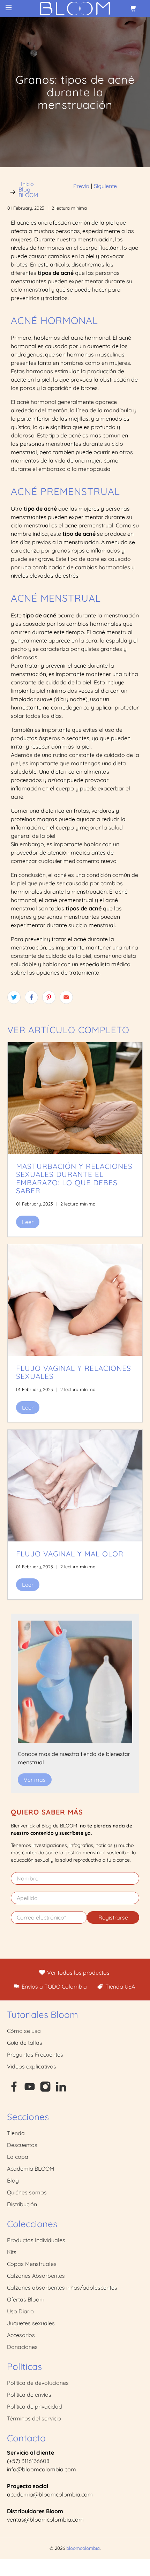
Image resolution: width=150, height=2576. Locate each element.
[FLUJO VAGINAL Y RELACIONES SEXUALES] (75, 1300)
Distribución (22, 2204)
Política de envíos (29, 2395)
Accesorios (21, 2335)
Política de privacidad (35, 2406)
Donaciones (22, 2347)
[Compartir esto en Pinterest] (49, 997)
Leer (28, 1222)
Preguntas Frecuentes (35, 2055)
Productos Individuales (36, 2240)
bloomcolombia (83, 2548)
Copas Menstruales (32, 2264)
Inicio (27, 184)
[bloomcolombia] (75, 9)
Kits (12, 2252)
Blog (13, 2180)
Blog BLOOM (28, 192)
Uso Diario (20, 2311)
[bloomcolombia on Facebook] (14, 2090)
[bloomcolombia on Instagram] (45, 2090)
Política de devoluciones (38, 2383)
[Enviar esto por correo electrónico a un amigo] (66, 997)
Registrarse (113, 1917)
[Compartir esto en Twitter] (14, 997)
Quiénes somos (27, 2192)
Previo (81, 186)
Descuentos (22, 2145)
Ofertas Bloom (26, 2299)
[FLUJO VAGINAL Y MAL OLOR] (75, 1486)
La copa (18, 2157)
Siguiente (105, 186)
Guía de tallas (25, 2043)
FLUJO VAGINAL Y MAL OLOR (70, 1554)
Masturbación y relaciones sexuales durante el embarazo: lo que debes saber (74, 1178)
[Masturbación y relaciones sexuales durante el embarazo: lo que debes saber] (75, 1098)
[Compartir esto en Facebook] (31, 997)
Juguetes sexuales (31, 2323)
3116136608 (36, 2461)
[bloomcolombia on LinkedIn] (61, 2090)
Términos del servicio (34, 2418)
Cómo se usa (24, 2031)
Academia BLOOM (31, 2169)
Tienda (16, 2133)
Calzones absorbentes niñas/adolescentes (62, 2288)
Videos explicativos (32, 2066)
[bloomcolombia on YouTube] (30, 2090)
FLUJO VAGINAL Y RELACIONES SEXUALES (74, 1372)
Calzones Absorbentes (36, 2276)
